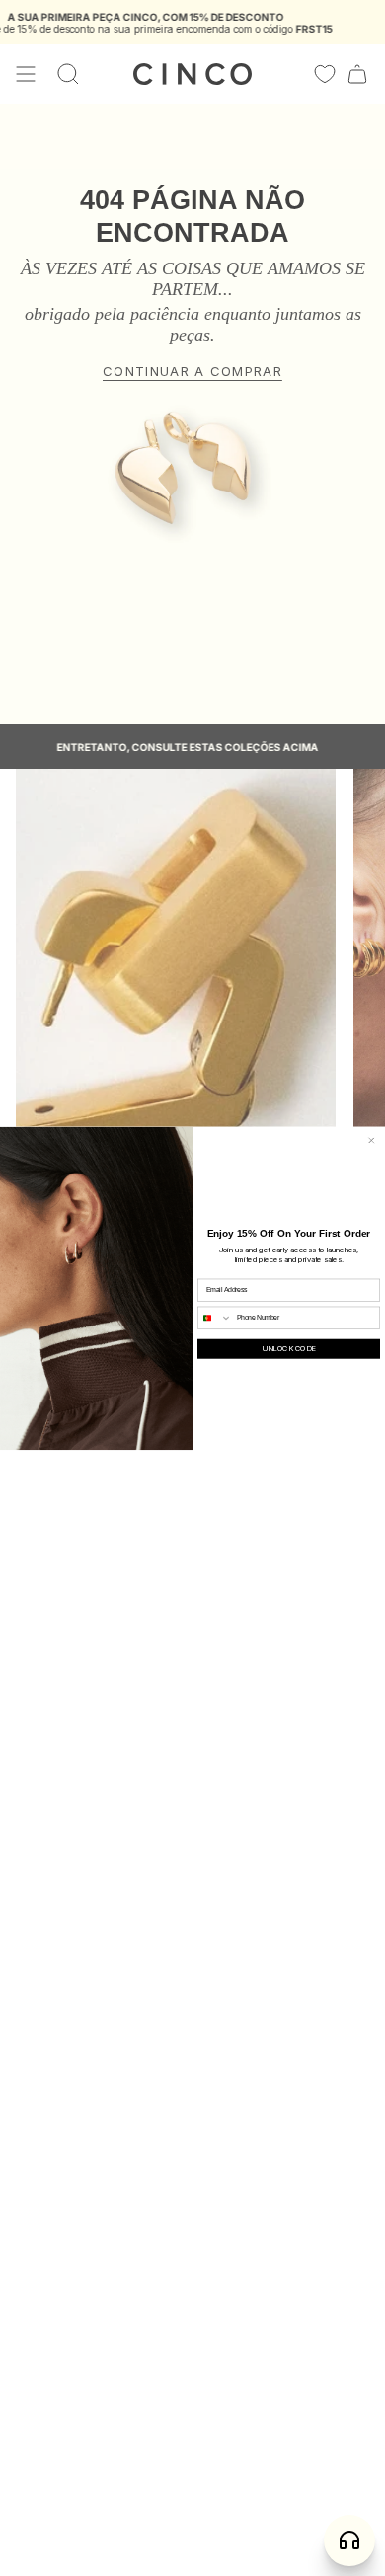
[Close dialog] (372, 1140)
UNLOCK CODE (289, 1349)
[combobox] (215, 1318)
